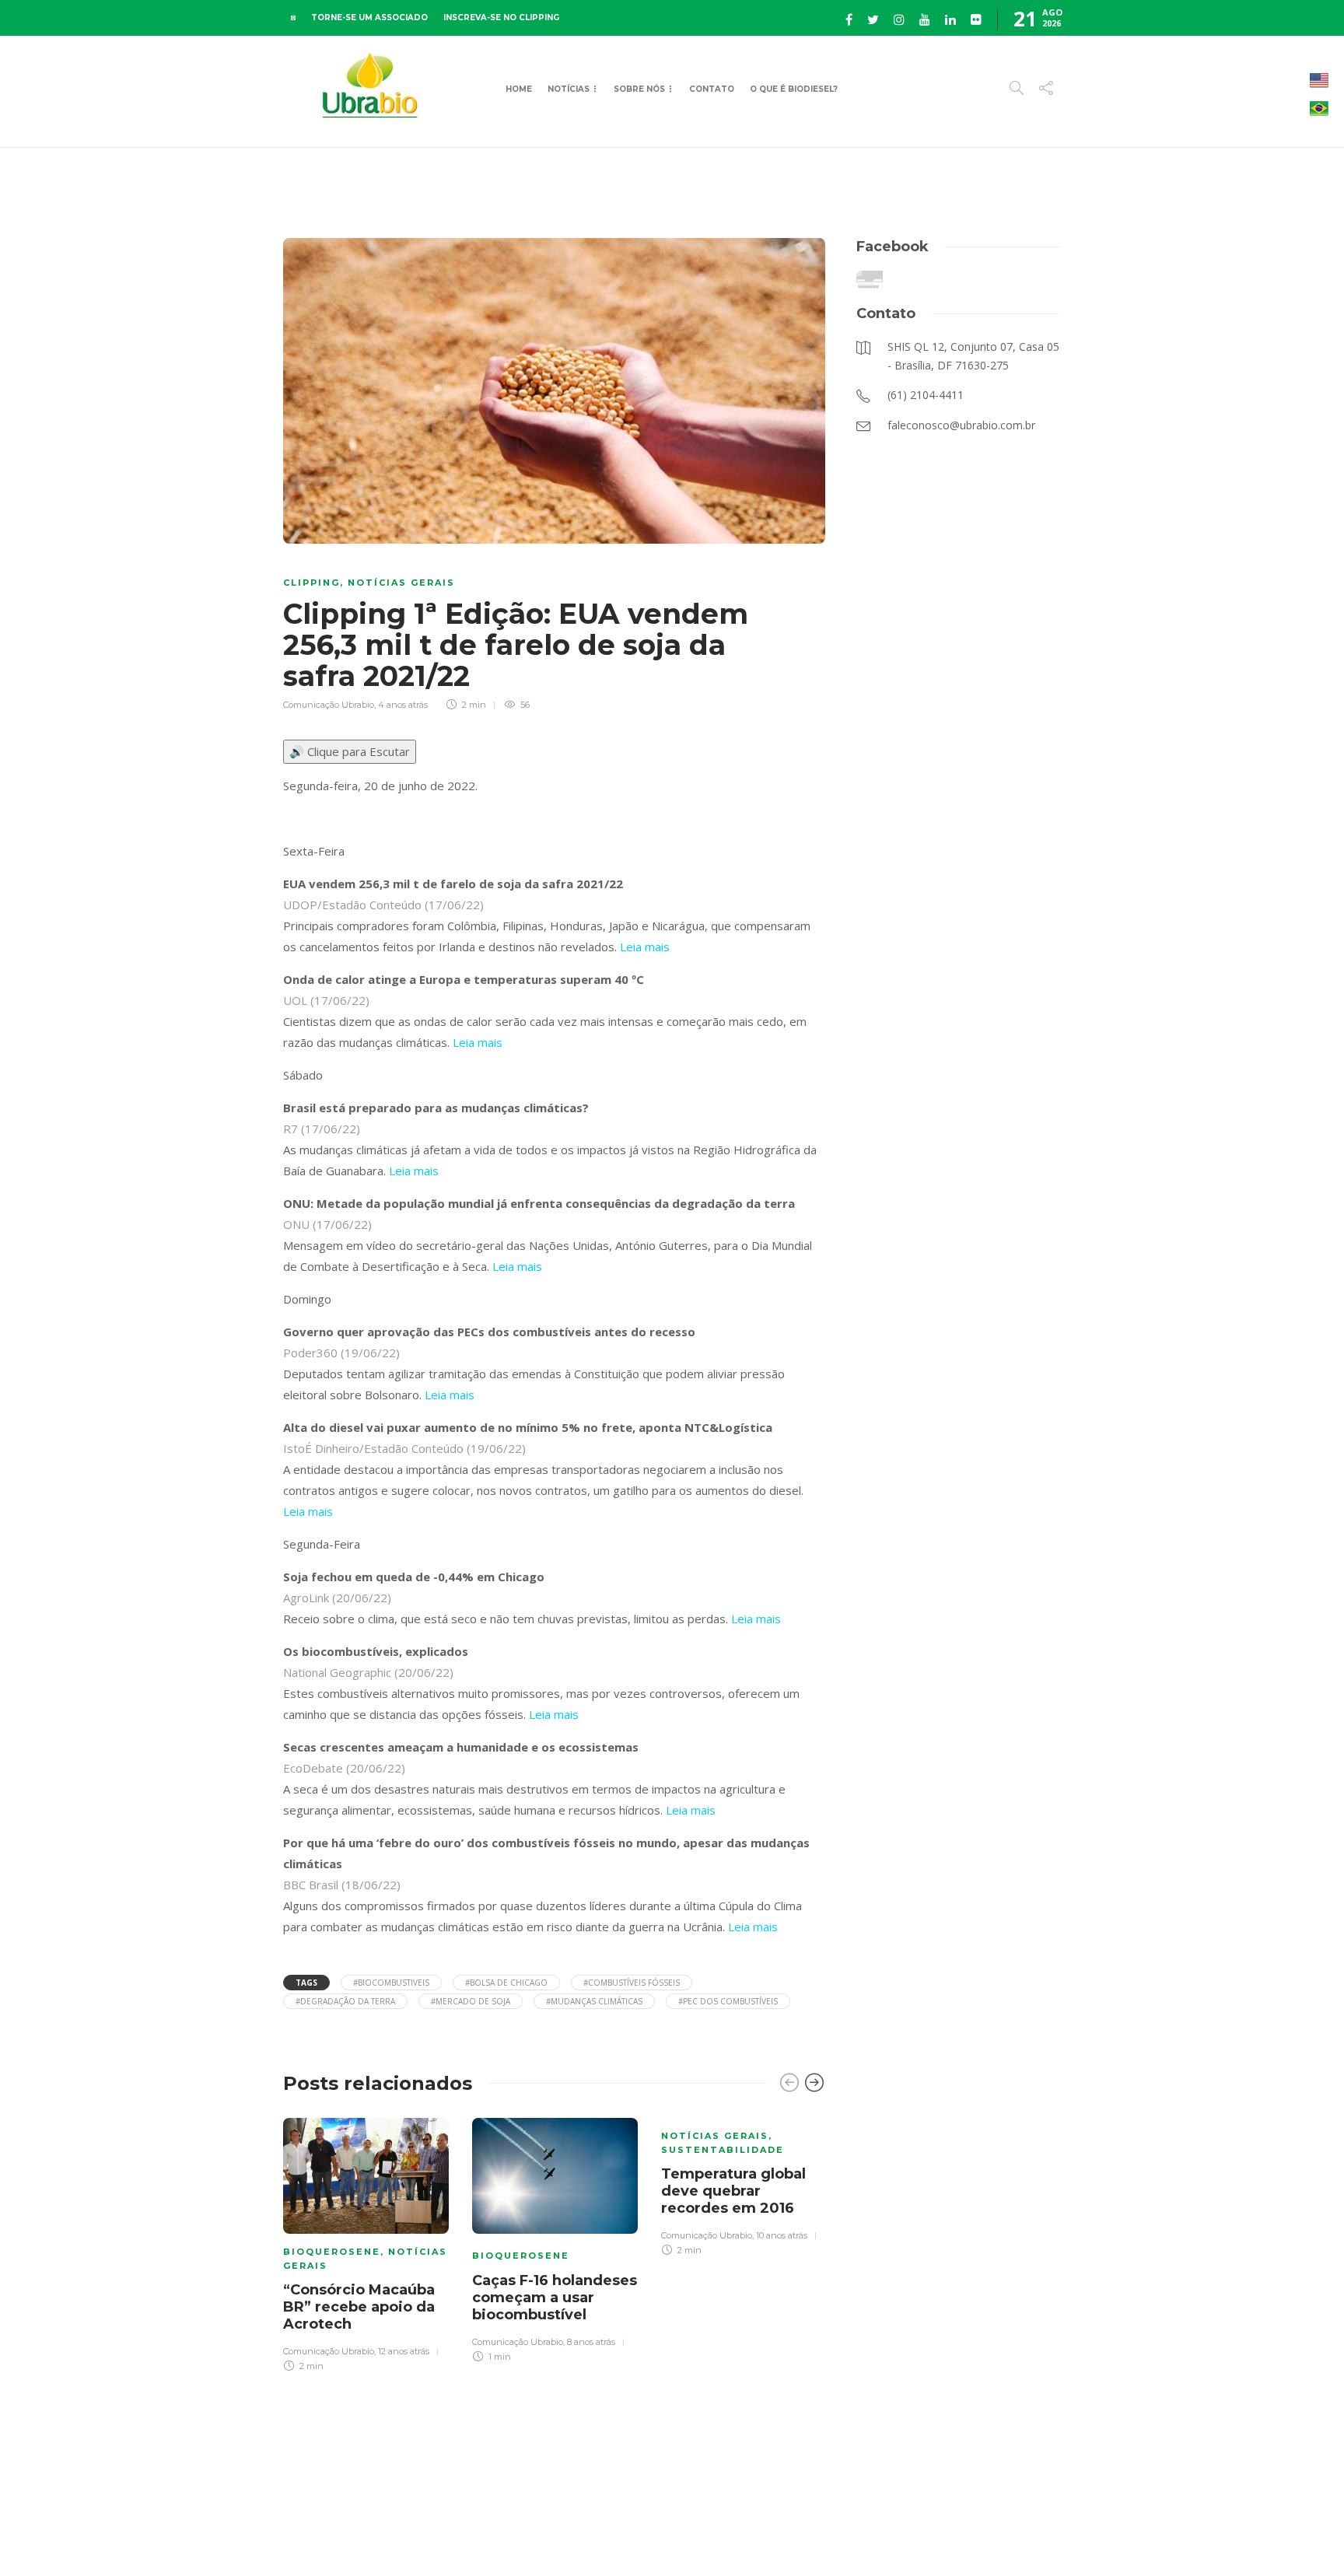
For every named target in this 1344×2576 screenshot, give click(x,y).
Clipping (311, 583)
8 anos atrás (591, 2342)
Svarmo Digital (1195, 2537)
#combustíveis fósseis (632, 1983)
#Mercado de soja (471, 2001)
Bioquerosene (332, 2252)
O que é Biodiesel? (794, 89)
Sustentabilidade (723, 2150)
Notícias (569, 89)
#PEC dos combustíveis (728, 2001)
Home (519, 89)
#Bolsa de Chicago (506, 1983)
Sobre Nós (639, 89)
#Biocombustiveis (391, 1983)
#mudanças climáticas (594, 2001)
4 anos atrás (403, 705)
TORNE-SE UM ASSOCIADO (369, 17)
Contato (712, 89)
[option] (366, 2243)
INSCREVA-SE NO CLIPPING (501, 17)
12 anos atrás (404, 2351)
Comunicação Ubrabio (329, 705)
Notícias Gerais (401, 583)
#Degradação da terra (345, 2001)
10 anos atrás (782, 2235)
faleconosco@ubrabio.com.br (1001, 2537)
